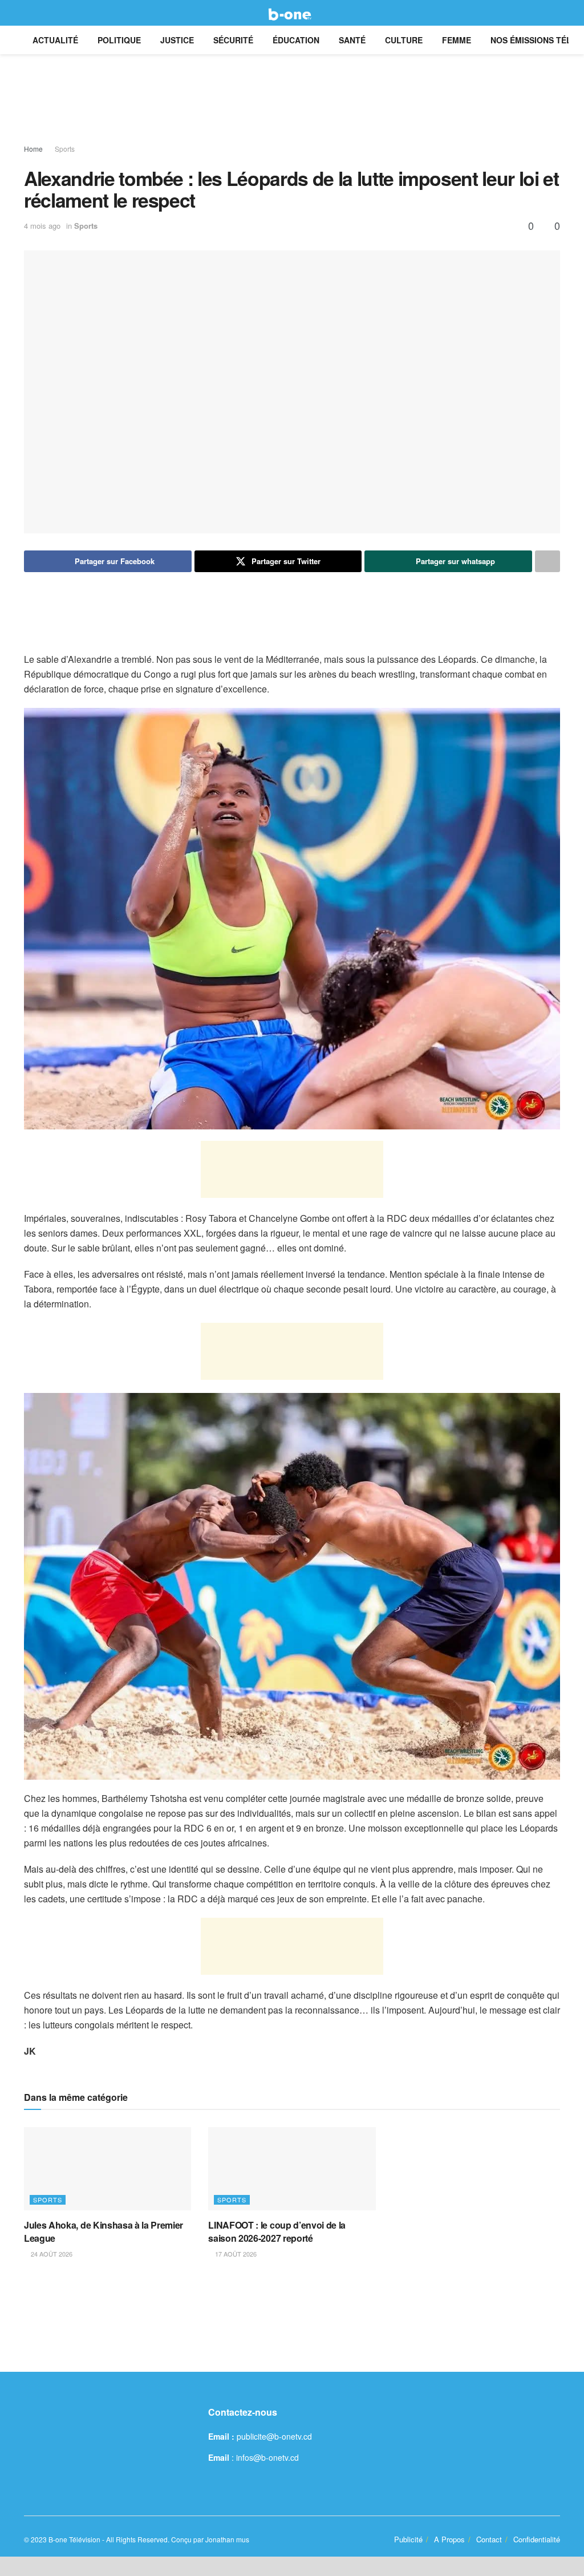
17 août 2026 (235, 2254)
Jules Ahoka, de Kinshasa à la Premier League (104, 2231)
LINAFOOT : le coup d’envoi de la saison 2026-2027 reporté (277, 2231)
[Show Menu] (29, 13)
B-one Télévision (74, 2539)
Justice (177, 40)
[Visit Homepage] (292, 13)
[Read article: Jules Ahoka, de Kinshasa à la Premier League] (108, 2169)
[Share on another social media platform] (547, 561)
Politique (119, 40)
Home (33, 149)
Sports (65, 149)
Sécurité (233, 40)
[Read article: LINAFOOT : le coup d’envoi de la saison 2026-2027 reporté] (292, 2169)
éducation (296, 40)
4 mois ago (42, 226)
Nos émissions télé (534, 40)
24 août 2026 (51, 2254)
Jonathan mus (227, 2539)
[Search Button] (555, 13)
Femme (457, 40)
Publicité (408, 2539)
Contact (489, 2539)
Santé (352, 40)
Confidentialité (537, 2539)
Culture (404, 40)
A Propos (449, 2539)
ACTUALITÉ (55, 40)
